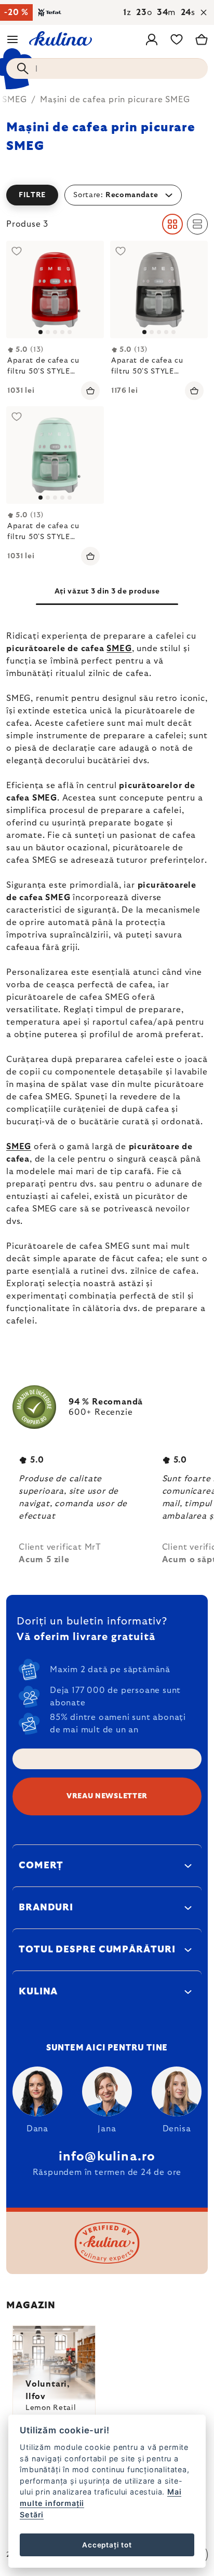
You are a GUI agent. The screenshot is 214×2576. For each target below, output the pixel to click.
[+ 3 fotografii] (55, 290)
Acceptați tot (107, 2545)
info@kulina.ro (107, 2157)
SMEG (119, 649)
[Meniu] (12, 39)
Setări (32, 2515)
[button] (107, 195)
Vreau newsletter (107, 1796)
